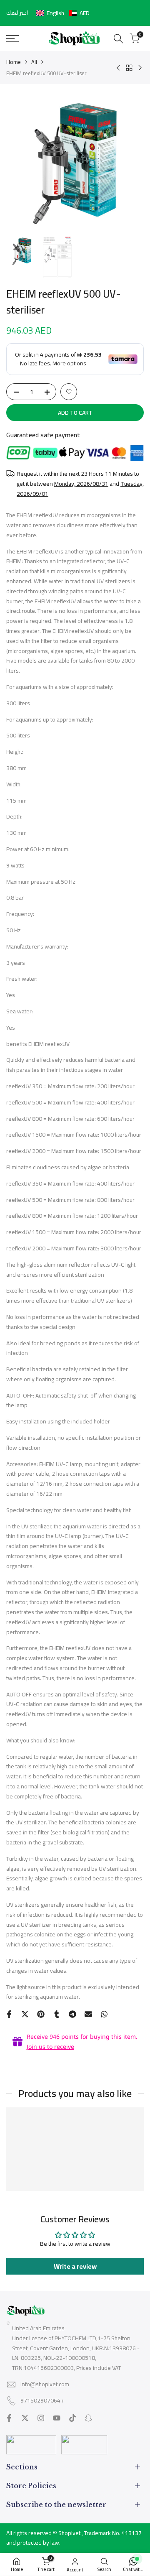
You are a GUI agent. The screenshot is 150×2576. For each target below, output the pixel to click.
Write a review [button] (75, 2266)
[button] (63, 13)
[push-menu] (12, 38)
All (34, 62)
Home (14, 62)
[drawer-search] (118, 39)
